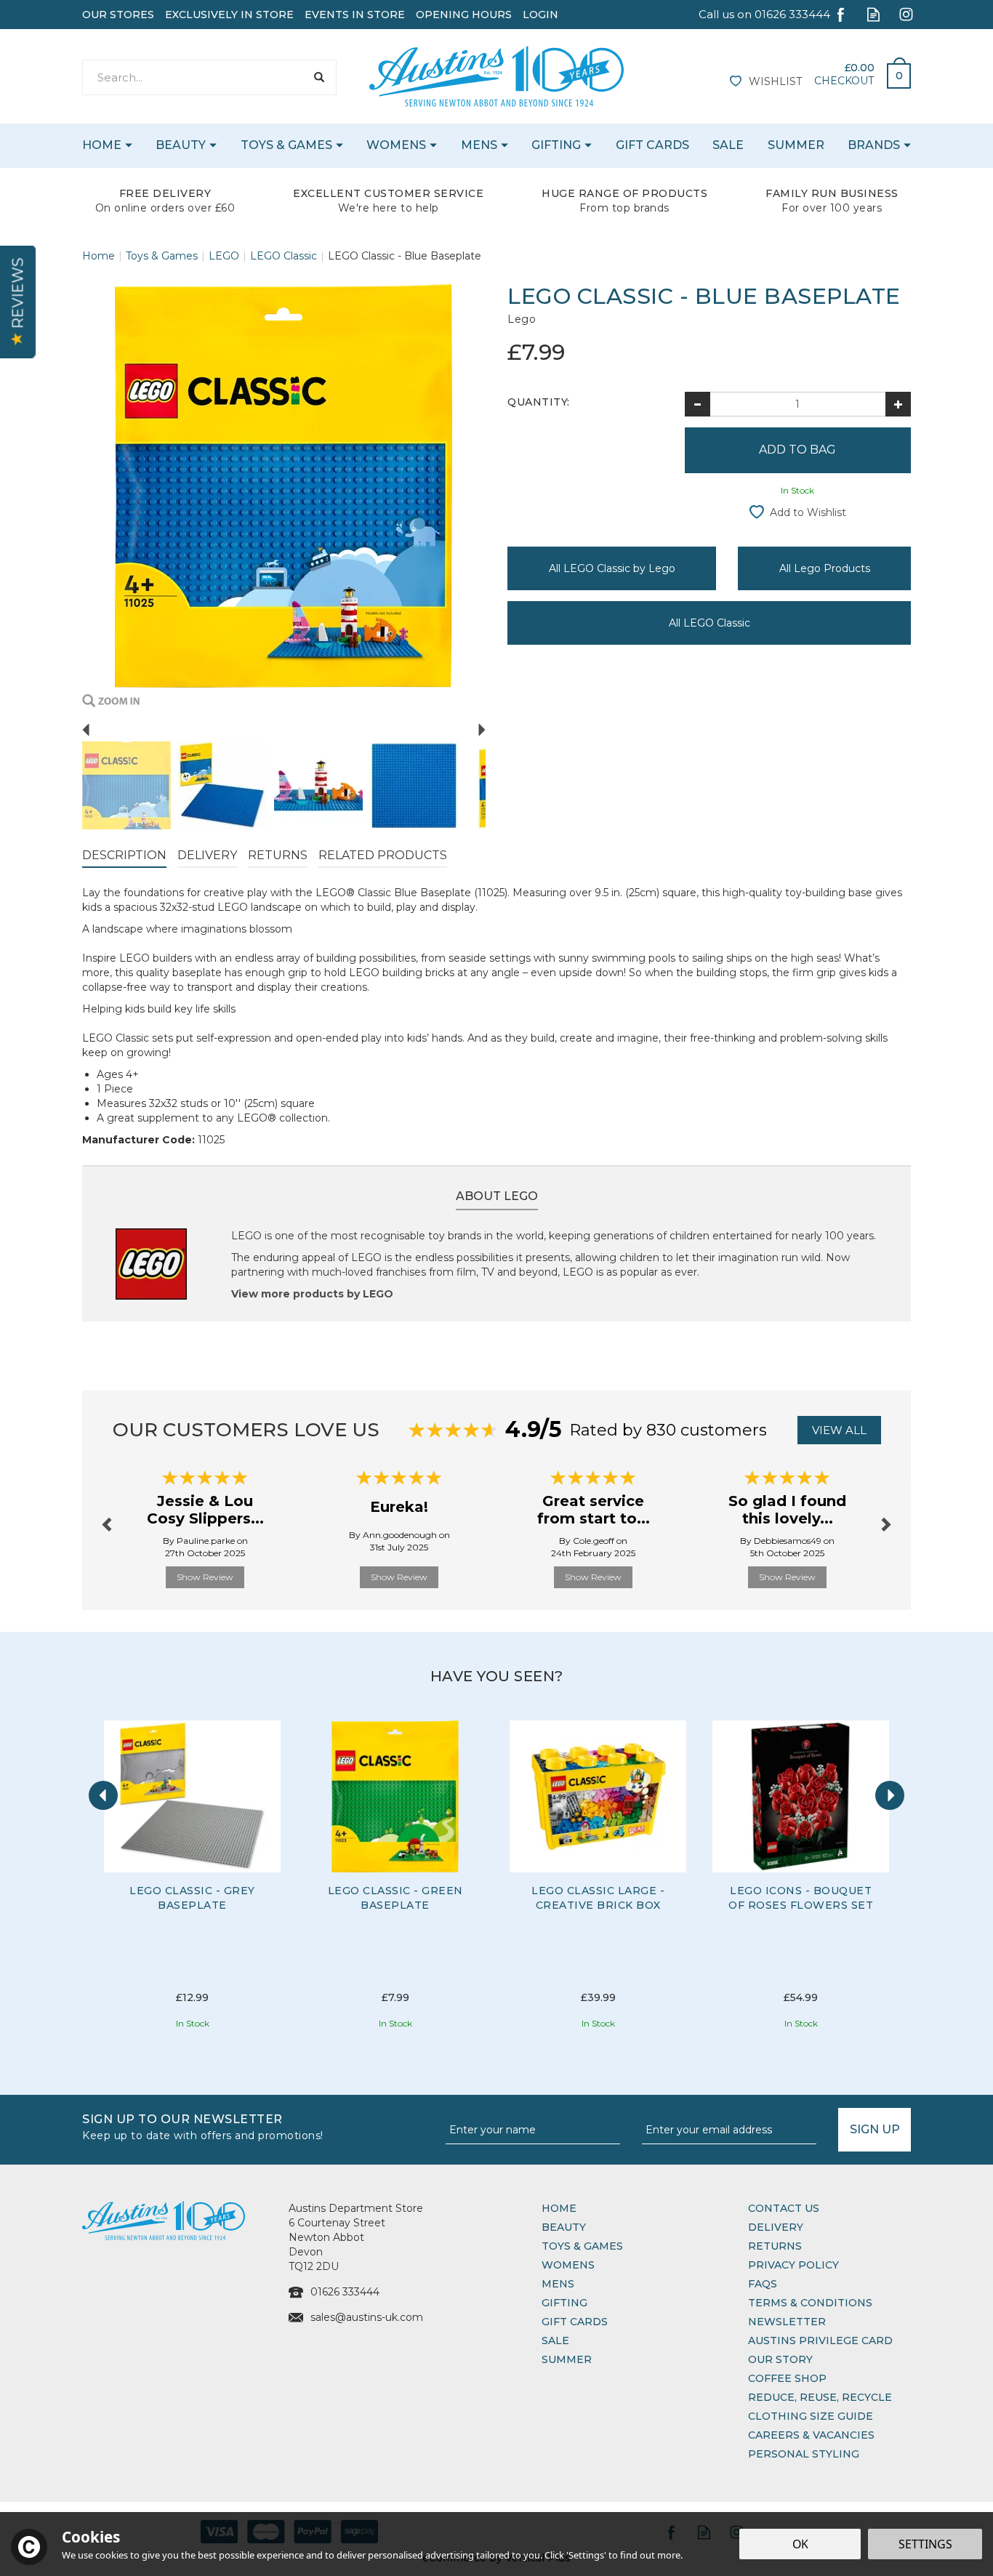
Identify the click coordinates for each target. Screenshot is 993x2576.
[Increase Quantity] (898, 404)
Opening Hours (464, 15)
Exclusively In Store (229, 15)
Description (124, 855)
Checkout (844, 81)
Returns (278, 855)
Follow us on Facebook (841, 14)
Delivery (207, 855)
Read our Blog (873, 14)
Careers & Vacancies (811, 2435)
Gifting (564, 2303)
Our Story (780, 2359)
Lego (522, 319)
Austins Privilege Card (820, 2340)
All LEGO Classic (709, 623)
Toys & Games (582, 2246)
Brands (874, 145)
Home (559, 2208)
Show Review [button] (205, 1577)
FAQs (763, 2284)
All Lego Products (825, 568)
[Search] (319, 77)
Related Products (383, 855)
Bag (893, 72)
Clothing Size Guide (811, 2416)
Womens (568, 2265)
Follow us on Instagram (906, 14)
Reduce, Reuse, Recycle (820, 2397)
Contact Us (784, 2208)
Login (540, 15)
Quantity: (539, 402)
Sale (555, 2340)
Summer (567, 2359)
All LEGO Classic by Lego (612, 568)
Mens (558, 2284)
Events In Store (355, 15)
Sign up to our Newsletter (203, 2126)
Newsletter (787, 2322)
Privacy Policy (793, 2265)
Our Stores (118, 15)
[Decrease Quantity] (697, 404)
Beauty (564, 2227)
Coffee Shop (787, 2378)
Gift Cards (575, 2322)
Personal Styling (804, 2454)
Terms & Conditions (810, 2303)
